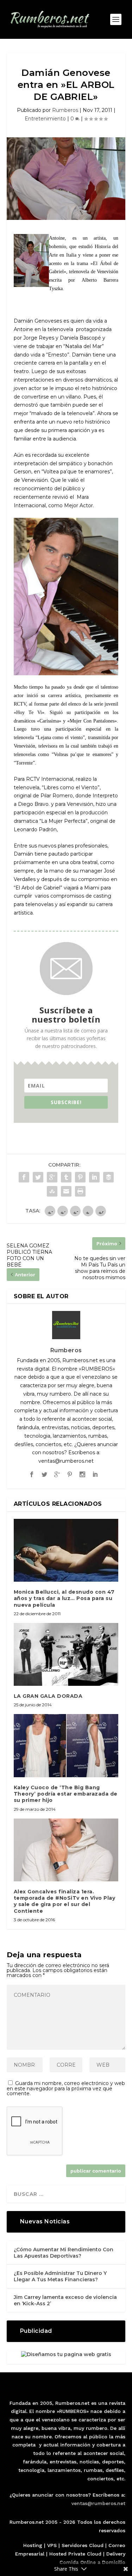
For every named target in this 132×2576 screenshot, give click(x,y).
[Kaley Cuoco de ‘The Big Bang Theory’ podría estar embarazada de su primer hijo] (66, 1746)
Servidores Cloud (83, 2545)
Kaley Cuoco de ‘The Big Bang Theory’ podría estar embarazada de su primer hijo (66, 1794)
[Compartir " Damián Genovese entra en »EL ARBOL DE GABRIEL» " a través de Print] (80, 1191)
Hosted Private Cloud (75, 2554)
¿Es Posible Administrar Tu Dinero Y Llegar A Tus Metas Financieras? (60, 2276)
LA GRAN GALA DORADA (48, 1696)
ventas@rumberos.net (98, 2503)
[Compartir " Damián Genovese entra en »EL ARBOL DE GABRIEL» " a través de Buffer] (108, 1177)
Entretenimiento (45, 119)
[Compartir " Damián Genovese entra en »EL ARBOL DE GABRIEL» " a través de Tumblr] (66, 1177)
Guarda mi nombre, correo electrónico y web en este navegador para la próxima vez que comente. (66, 2088)
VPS (52, 2545)
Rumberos (65, 110)
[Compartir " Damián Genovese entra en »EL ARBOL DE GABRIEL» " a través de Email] (66, 1191)
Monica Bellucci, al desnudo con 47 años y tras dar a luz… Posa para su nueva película (64, 1598)
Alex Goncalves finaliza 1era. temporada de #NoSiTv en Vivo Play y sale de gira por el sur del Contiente (65, 1901)
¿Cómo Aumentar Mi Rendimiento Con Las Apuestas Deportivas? (64, 2253)
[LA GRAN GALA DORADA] (66, 1655)
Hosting (33, 2545)
